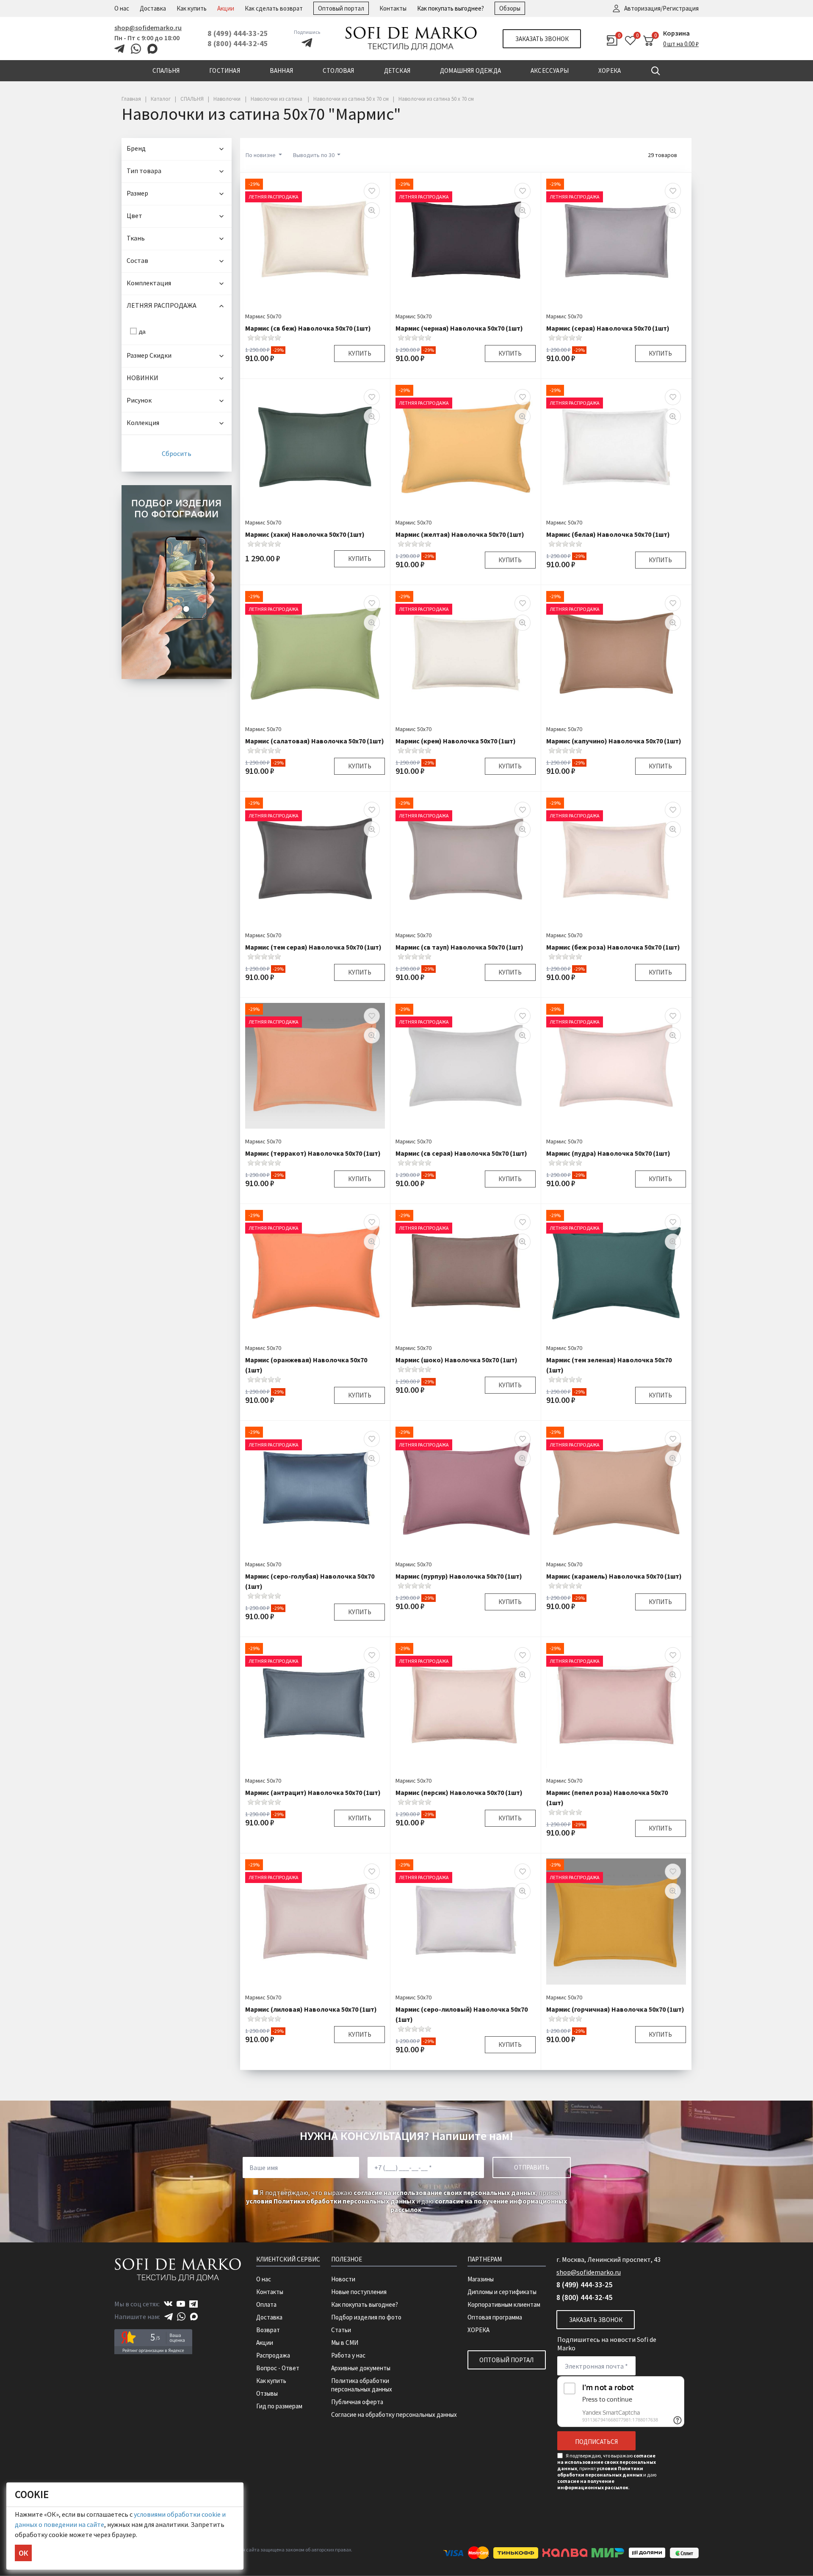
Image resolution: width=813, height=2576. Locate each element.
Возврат (268, 2330)
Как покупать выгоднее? (451, 8)
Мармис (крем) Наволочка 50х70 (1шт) (456, 741)
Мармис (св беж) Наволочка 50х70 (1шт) (308, 328)
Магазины (481, 2279)
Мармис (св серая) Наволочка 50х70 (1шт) (461, 1153)
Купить (360, 353)
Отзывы (267, 2393)
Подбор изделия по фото (366, 2317)
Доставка (153, 8)
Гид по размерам (279, 2406)
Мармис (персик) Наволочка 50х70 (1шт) (459, 1792)
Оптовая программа (495, 2317)
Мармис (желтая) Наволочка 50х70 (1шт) (460, 534)
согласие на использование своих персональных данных (445, 2192)
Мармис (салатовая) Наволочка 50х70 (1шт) (315, 741)
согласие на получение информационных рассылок (593, 2484)
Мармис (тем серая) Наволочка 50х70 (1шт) (313, 947)
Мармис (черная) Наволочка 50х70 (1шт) (459, 328)
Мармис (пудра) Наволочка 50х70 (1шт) (608, 1153)
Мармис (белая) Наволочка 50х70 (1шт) (608, 534)
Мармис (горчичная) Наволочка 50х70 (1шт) (615, 2009)
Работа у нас (348, 2355)
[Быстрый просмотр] (372, 210)
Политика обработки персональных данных (362, 2385)
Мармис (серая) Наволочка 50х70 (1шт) (608, 328)
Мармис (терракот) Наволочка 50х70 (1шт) (313, 1153)
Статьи (341, 2330)
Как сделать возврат (274, 8)
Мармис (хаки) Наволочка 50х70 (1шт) (305, 534)
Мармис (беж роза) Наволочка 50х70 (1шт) (613, 947)
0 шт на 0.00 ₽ (681, 44)
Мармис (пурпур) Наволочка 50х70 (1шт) (459, 1576)
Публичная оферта (357, 2402)
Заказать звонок (542, 39)
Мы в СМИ (345, 2343)
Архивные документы (361, 2368)
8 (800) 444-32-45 (238, 43)
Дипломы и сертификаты (502, 2292)
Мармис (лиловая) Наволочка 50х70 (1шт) (311, 2009)
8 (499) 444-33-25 (238, 33)
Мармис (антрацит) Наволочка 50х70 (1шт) (313, 1792)
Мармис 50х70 (263, 316)
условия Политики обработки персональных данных (330, 2201)
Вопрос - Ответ (278, 2368)
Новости (343, 2279)
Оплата (266, 2304)
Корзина (676, 33)
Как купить (192, 8)
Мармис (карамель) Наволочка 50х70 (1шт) (614, 1576)
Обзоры (510, 8)
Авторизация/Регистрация (661, 8)
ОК (23, 2553)
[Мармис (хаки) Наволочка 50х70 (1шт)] (315, 447)
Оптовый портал (341, 8)
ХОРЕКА (478, 2330)
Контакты (393, 8)
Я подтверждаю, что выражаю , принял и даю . (406, 2201)
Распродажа (273, 2355)
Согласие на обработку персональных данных (394, 2414)
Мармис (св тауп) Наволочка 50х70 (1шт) (459, 947)
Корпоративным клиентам (504, 2304)
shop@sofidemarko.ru (148, 28)
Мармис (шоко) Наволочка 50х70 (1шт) (456, 1360)
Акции (226, 8)
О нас (122, 8)
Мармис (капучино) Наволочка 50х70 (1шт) (614, 741)
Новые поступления (359, 2292)
